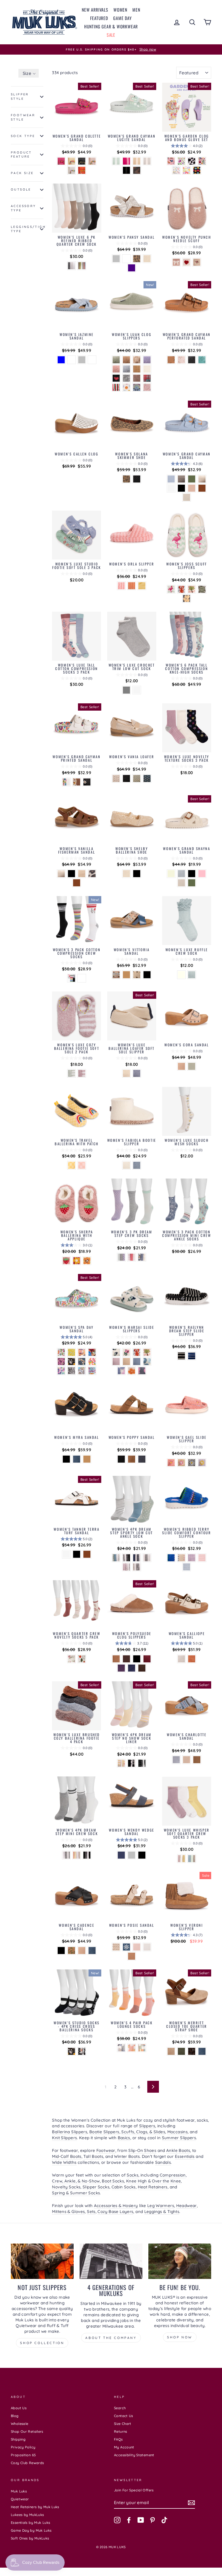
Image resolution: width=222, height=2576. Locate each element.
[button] (29, 73)
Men (136, 10)
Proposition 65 (23, 2455)
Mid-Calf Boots (67, 2156)
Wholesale (19, 2424)
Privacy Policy (23, 2447)
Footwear (106, 2150)
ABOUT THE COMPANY (111, 2338)
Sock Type (23, 136)
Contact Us (124, 2416)
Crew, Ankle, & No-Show (76, 2181)
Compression (173, 2175)
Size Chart (123, 2424)
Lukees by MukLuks (27, 2515)
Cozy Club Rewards (27, 2463)
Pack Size (22, 173)
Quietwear (20, 2499)
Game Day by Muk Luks (31, 2530)
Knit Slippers (64, 2138)
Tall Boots (93, 2156)
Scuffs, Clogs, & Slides (143, 2132)
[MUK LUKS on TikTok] (164, 2520)
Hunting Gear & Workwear (111, 26)
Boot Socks (113, 2181)
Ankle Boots (178, 2150)
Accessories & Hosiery (116, 2206)
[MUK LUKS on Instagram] (117, 2520)
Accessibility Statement (134, 2455)
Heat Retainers (153, 2187)
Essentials (185, 2156)
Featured (99, 18)
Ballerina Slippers (70, 2132)
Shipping (18, 2439)
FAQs (118, 2439)
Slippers (147, 2126)
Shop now (180, 2337)
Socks (133, 2175)
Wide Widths (64, 2162)
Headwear (187, 2206)
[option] (111, 49)
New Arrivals (95, 10)
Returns (121, 2431)
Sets (91, 2211)
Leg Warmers (161, 2206)
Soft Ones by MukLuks (30, 2538)
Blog (15, 2416)
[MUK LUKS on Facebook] (129, 2520)
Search (120, 2408)
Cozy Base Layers (115, 2211)
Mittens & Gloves (68, 2211)
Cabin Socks (124, 2187)
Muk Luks (19, 2491)
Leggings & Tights (162, 2211)
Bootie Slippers (104, 2132)
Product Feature (21, 155)
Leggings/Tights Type (27, 229)
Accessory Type (23, 208)
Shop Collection (42, 2343)
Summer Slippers (179, 2138)
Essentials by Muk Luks (30, 2522)
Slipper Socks (96, 2187)
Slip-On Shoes (142, 2150)
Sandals (163, 2162)
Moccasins (177, 2132)
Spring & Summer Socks (76, 2193)
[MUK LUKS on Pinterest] (152, 2520)
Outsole (21, 189)
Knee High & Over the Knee (154, 2181)
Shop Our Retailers (27, 2431)
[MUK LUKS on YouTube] (141, 2520)
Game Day (122, 18)
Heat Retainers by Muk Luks (35, 2507)
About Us (19, 2408)
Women (120, 10)
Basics (124, 2138)
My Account (124, 2447)
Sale (111, 35)
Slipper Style (20, 96)
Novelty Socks (66, 2187)
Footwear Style (23, 117)
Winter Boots (127, 2156)
